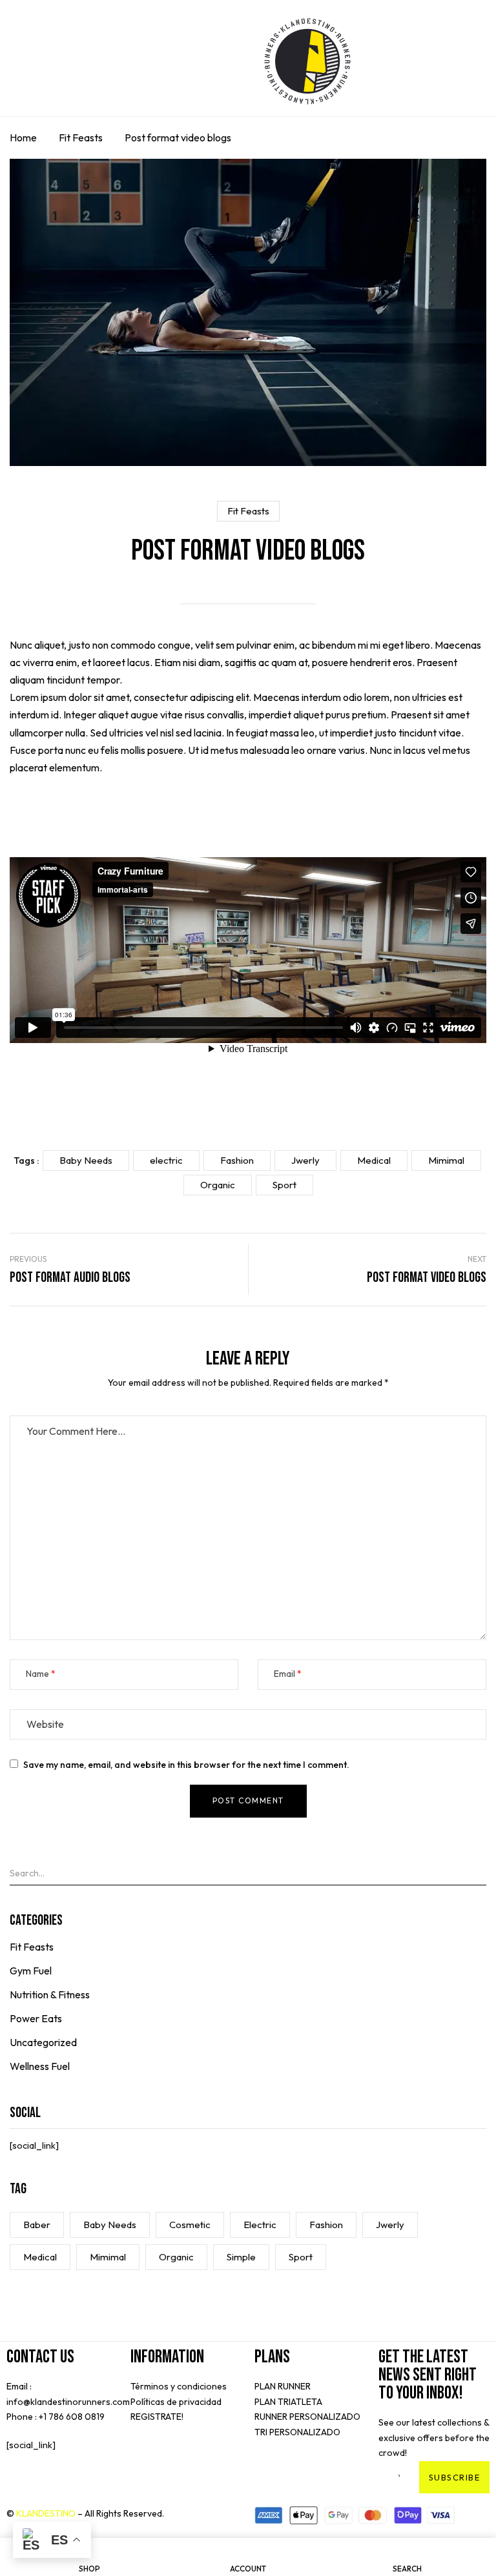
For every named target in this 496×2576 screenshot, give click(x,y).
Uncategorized (43, 2042)
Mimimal (108, 2257)
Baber (37, 2225)
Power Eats (36, 2018)
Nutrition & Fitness (50, 1994)
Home (23, 137)
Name (37, 1674)
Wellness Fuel (40, 2066)
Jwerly (390, 2225)
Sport (301, 2257)
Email (284, 1674)
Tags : (26, 1161)
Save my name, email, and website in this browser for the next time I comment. (186, 1765)
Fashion (326, 2225)
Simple (241, 2257)
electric (260, 2225)
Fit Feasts (81, 137)
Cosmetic (190, 2225)
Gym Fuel (31, 1971)
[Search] (482, 1872)
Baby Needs (110, 2225)
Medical (40, 2257)
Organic (176, 2257)
